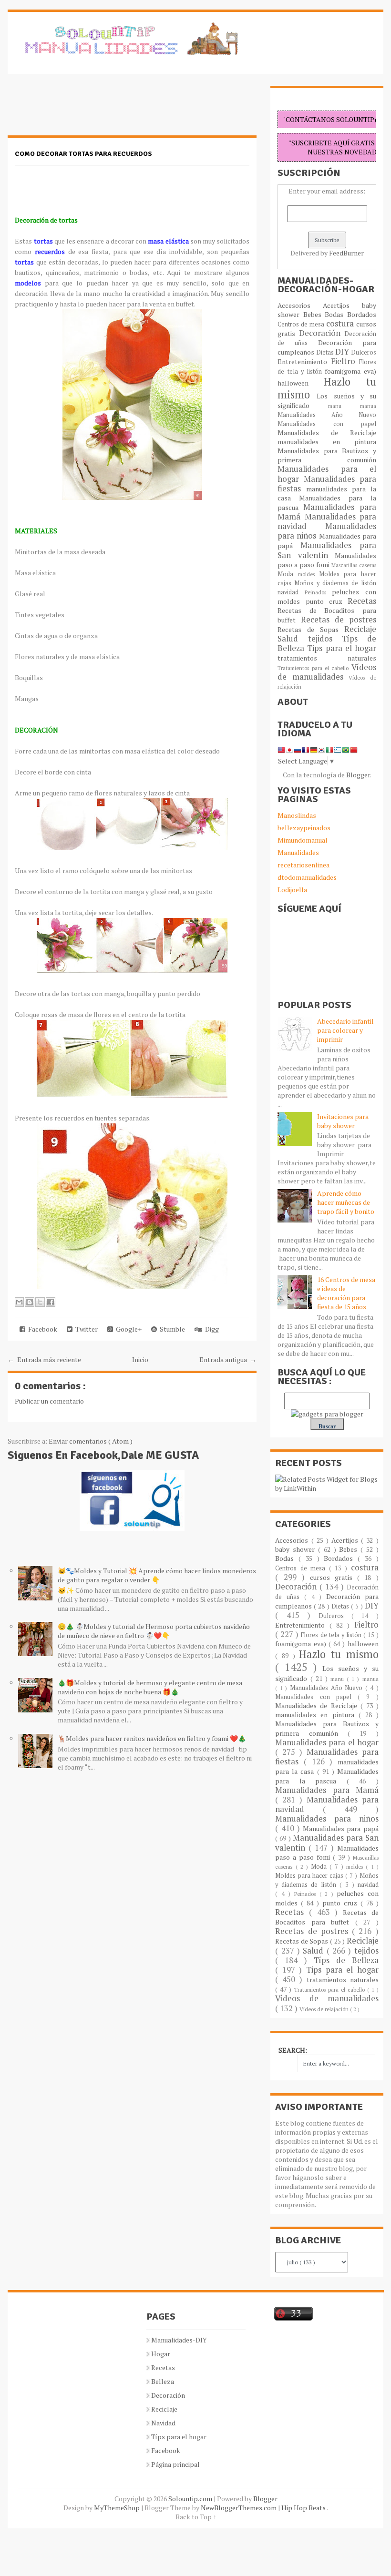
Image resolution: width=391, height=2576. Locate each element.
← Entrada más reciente (44, 1359)
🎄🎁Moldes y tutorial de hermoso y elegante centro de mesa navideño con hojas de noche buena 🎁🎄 (150, 1687)
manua (368, 406)
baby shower (297, 1549)
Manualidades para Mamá (327, 1790)
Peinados (318, 592)
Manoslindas (297, 815)
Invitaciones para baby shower (343, 1121)
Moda (288, 574)
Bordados (362, 314)
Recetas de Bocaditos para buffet (327, 1917)
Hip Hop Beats (304, 2508)
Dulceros (364, 352)
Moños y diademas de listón (335, 583)
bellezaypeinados (304, 828)
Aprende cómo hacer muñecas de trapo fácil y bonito (346, 1202)
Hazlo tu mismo (327, 388)
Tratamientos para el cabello (314, 668)
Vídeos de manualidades (327, 672)
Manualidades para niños (327, 531)
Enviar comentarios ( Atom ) (91, 1441)
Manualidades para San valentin (327, 550)
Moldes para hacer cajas (310, 1876)
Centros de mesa (302, 324)
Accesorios (300, 305)
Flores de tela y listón (332, 1635)
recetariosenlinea (304, 865)
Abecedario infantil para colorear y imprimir (345, 1030)
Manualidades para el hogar (327, 1742)
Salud (293, 639)
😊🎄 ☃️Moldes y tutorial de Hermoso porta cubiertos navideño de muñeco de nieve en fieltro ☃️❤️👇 (154, 1631)
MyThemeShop (118, 2508)
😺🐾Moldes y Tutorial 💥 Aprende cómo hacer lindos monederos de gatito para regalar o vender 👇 (157, 1575)
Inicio (140, 1359)
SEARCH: (293, 2050)
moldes (309, 574)
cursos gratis (334, 1577)
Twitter (85, 1329)
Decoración (322, 333)
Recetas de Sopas (311, 629)
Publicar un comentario (49, 1401)
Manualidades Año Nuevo (327, 415)
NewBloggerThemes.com (239, 2508)
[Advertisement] (84, 110)
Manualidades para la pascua (327, 1776)
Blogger (358, 775)
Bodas (336, 314)
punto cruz (327, 601)
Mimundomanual (303, 840)
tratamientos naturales (327, 658)
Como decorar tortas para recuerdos (83, 154)
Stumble (171, 1329)
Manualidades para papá (340, 1828)
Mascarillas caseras (354, 565)
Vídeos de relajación (325, 2009)
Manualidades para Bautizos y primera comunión (327, 455)
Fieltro (345, 361)
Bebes (314, 314)
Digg (211, 1329)
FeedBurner (346, 253)
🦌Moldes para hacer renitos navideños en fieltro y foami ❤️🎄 (152, 1738)
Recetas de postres (339, 620)
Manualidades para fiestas (327, 484)
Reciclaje (360, 629)
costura (341, 324)
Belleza (163, 2381)
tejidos (325, 639)
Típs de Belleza (346, 1960)
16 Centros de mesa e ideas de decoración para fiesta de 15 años (346, 1293)
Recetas (362, 601)
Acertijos (342, 305)
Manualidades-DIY (179, 2340)
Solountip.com (191, 2499)
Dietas (326, 352)
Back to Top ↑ (196, 2517)
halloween (300, 383)
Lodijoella (292, 890)
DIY (343, 352)
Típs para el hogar (179, 2437)
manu (344, 406)
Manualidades (298, 852)
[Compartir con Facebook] (51, 1302)
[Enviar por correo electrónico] (19, 1302)
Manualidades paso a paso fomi (327, 560)
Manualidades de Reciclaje (327, 433)
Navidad (163, 2423)
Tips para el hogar (341, 648)
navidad (291, 592)
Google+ (127, 1329)
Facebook (41, 1329)
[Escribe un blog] (30, 1302)
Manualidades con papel (327, 424)
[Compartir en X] (40, 1302)
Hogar (161, 2354)
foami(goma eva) (350, 371)
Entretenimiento (304, 361)
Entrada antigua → (228, 1359)
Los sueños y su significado (327, 401)
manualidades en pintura (327, 442)
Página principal (175, 2464)
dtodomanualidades (307, 877)
